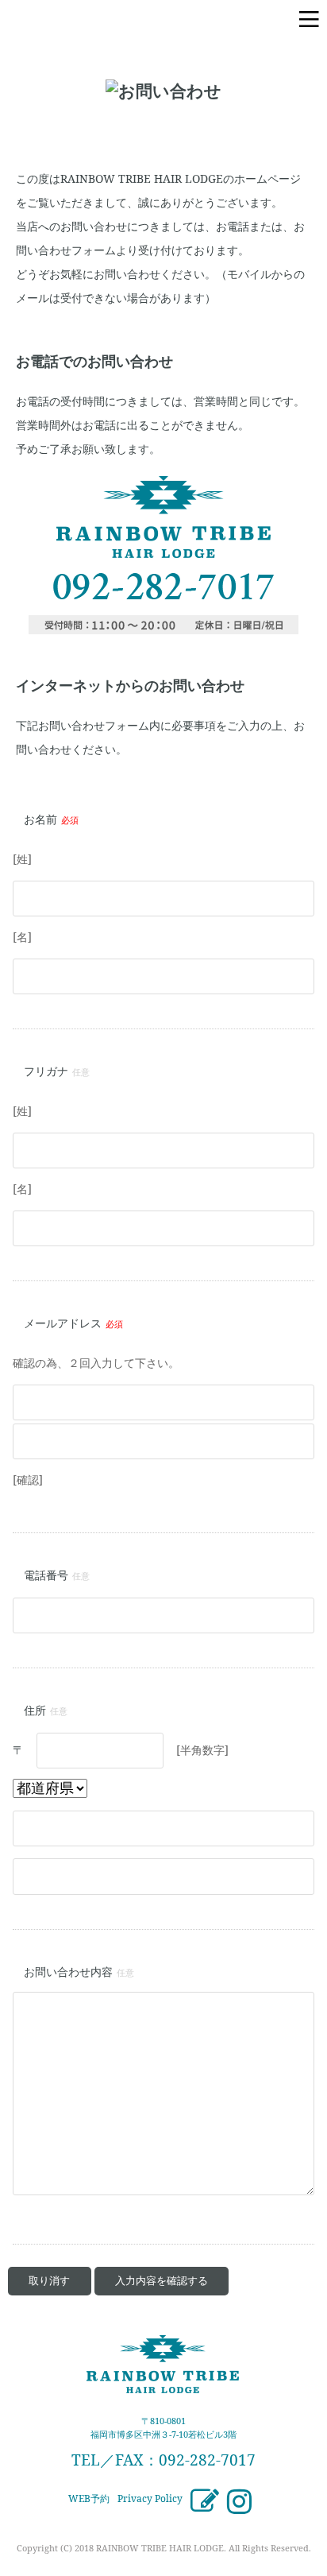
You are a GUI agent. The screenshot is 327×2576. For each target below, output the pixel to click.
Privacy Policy (150, 2499)
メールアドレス (63, 1323)
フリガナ (46, 1071)
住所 (35, 1710)
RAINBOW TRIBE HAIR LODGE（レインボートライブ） (103, 20)
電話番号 (46, 1575)
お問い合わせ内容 (68, 1972)
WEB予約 (89, 2499)
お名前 (40, 819)
